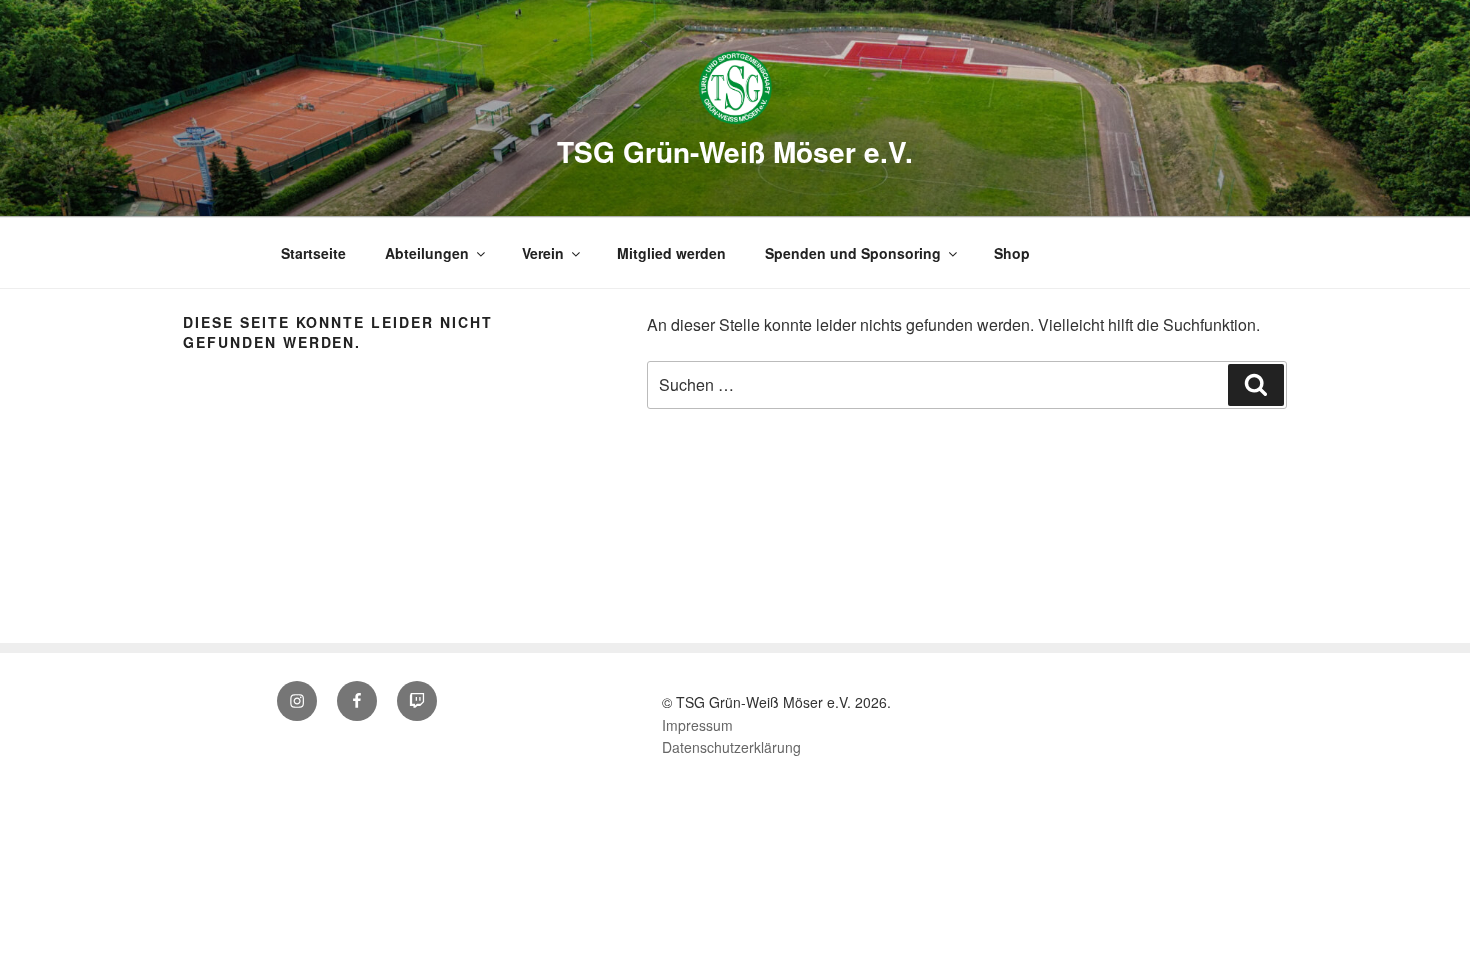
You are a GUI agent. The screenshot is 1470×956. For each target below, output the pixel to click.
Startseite (313, 253)
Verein (543, 253)
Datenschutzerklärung (731, 747)
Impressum (697, 725)
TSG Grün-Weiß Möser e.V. (735, 151)
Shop (1012, 253)
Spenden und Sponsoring (853, 253)
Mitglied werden (671, 253)
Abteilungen (427, 253)
